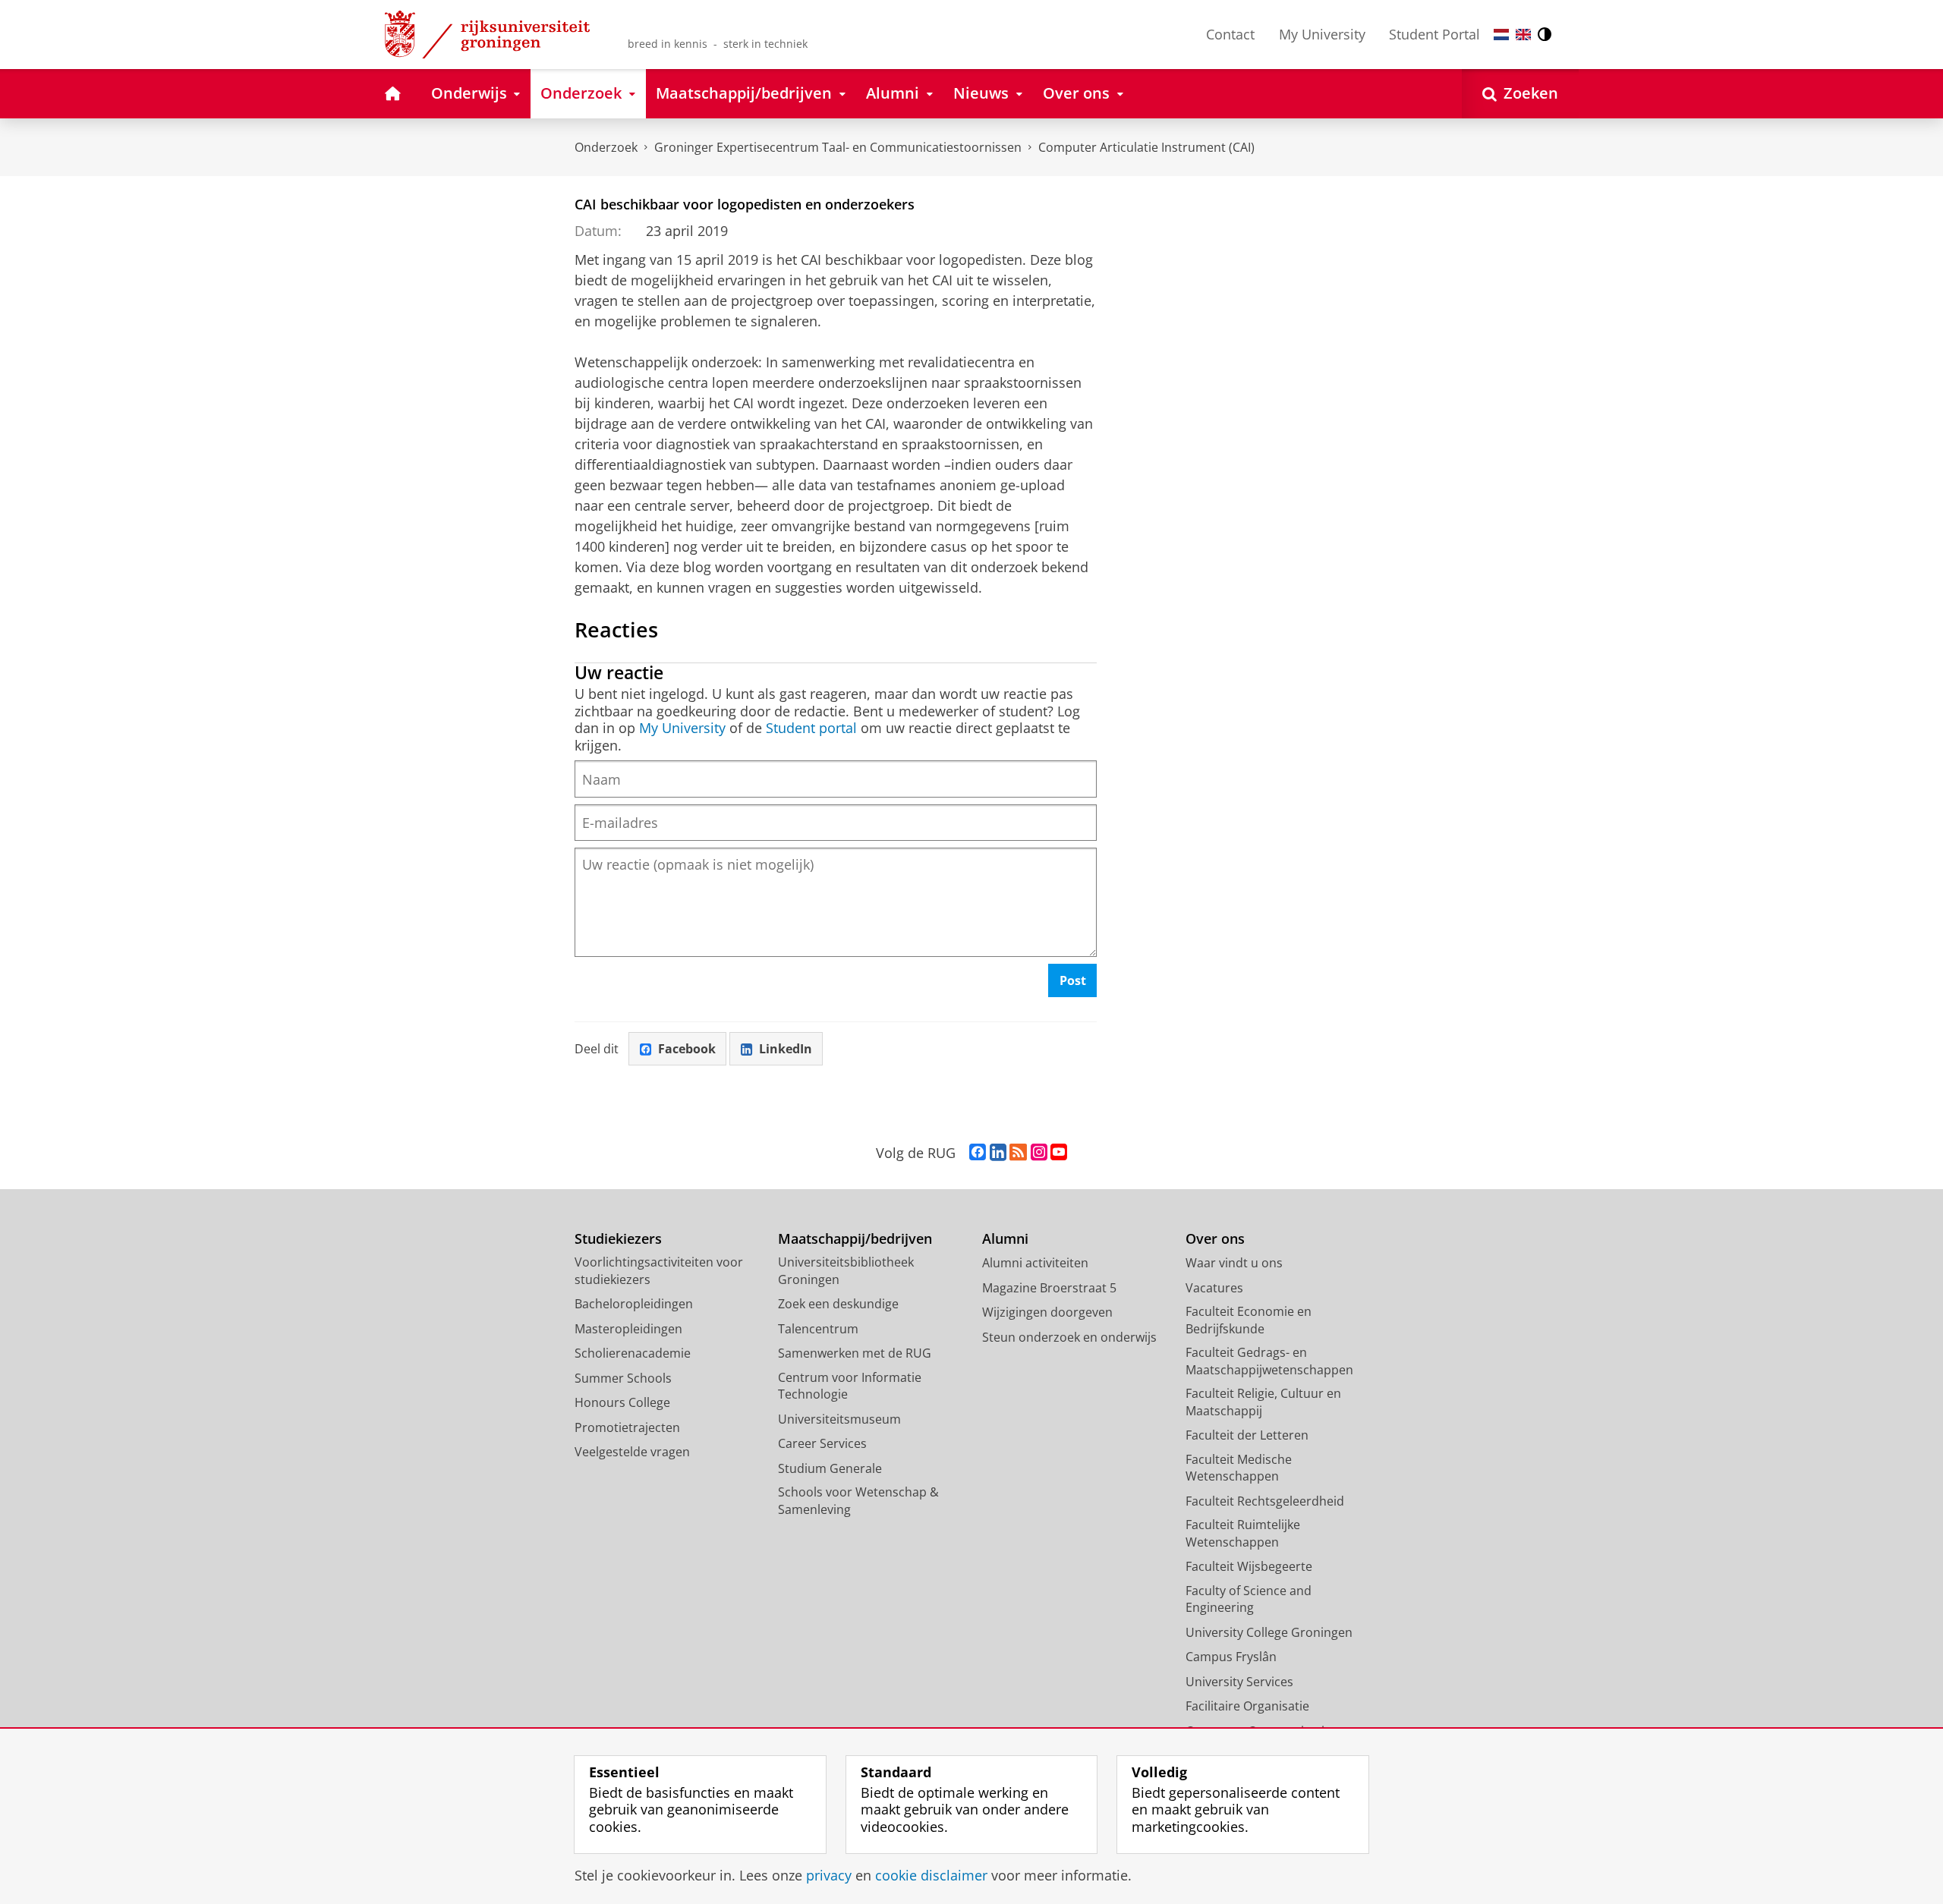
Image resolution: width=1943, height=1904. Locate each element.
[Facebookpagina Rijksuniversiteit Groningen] (978, 1153)
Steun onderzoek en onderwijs (1069, 1337)
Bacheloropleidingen (634, 1304)
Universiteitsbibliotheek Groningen (846, 1271)
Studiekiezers (618, 1239)
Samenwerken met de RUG (855, 1353)
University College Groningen (1269, 1632)
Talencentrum (818, 1329)
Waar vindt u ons (1234, 1263)
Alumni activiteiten (1035, 1263)
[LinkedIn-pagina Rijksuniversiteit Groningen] (998, 1153)
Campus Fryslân (1231, 1657)
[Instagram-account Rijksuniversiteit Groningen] (1039, 1153)
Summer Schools (623, 1378)
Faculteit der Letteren (1247, 1435)
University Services (1239, 1682)
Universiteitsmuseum (839, 1419)
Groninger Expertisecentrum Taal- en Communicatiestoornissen (838, 147)
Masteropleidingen (628, 1329)
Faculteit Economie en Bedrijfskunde (1249, 1320)
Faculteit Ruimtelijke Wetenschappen (1243, 1533)
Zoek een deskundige (838, 1304)
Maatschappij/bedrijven (855, 1239)
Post (1073, 980)
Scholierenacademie (633, 1353)
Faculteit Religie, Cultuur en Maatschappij (1263, 1402)
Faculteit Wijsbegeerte (1249, 1566)
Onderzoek (606, 147)
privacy (829, 1876)
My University (1322, 34)
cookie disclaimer (931, 1876)
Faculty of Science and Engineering (1249, 1599)
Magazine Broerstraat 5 (1049, 1288)
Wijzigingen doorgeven (1047, 1312)
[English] (1523, 35)
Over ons (1215, 1239)
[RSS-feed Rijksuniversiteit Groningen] (1018, 1153)
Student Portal (1434, 34)
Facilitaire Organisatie (1247, 1706)
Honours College (622, 1402)
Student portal (811, 728)
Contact (1230, 34)
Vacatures (1214, 1288)
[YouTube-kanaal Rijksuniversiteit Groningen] (1059, 1153)
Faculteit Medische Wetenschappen (1239, 1468)
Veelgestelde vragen (632, 1452)
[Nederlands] (1501, 35)
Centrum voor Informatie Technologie (850, 1386)
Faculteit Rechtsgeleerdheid (1265, 1501)
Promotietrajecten (627, 1427)
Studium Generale (830, 1468)
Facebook (687, 1049)
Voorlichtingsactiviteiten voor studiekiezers (659, 1271)
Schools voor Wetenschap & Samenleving (858, 1501)
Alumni (1005, 1239)
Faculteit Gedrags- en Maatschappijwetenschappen (1269, 1361)
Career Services (822, 1443)
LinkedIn (786, 1049)
